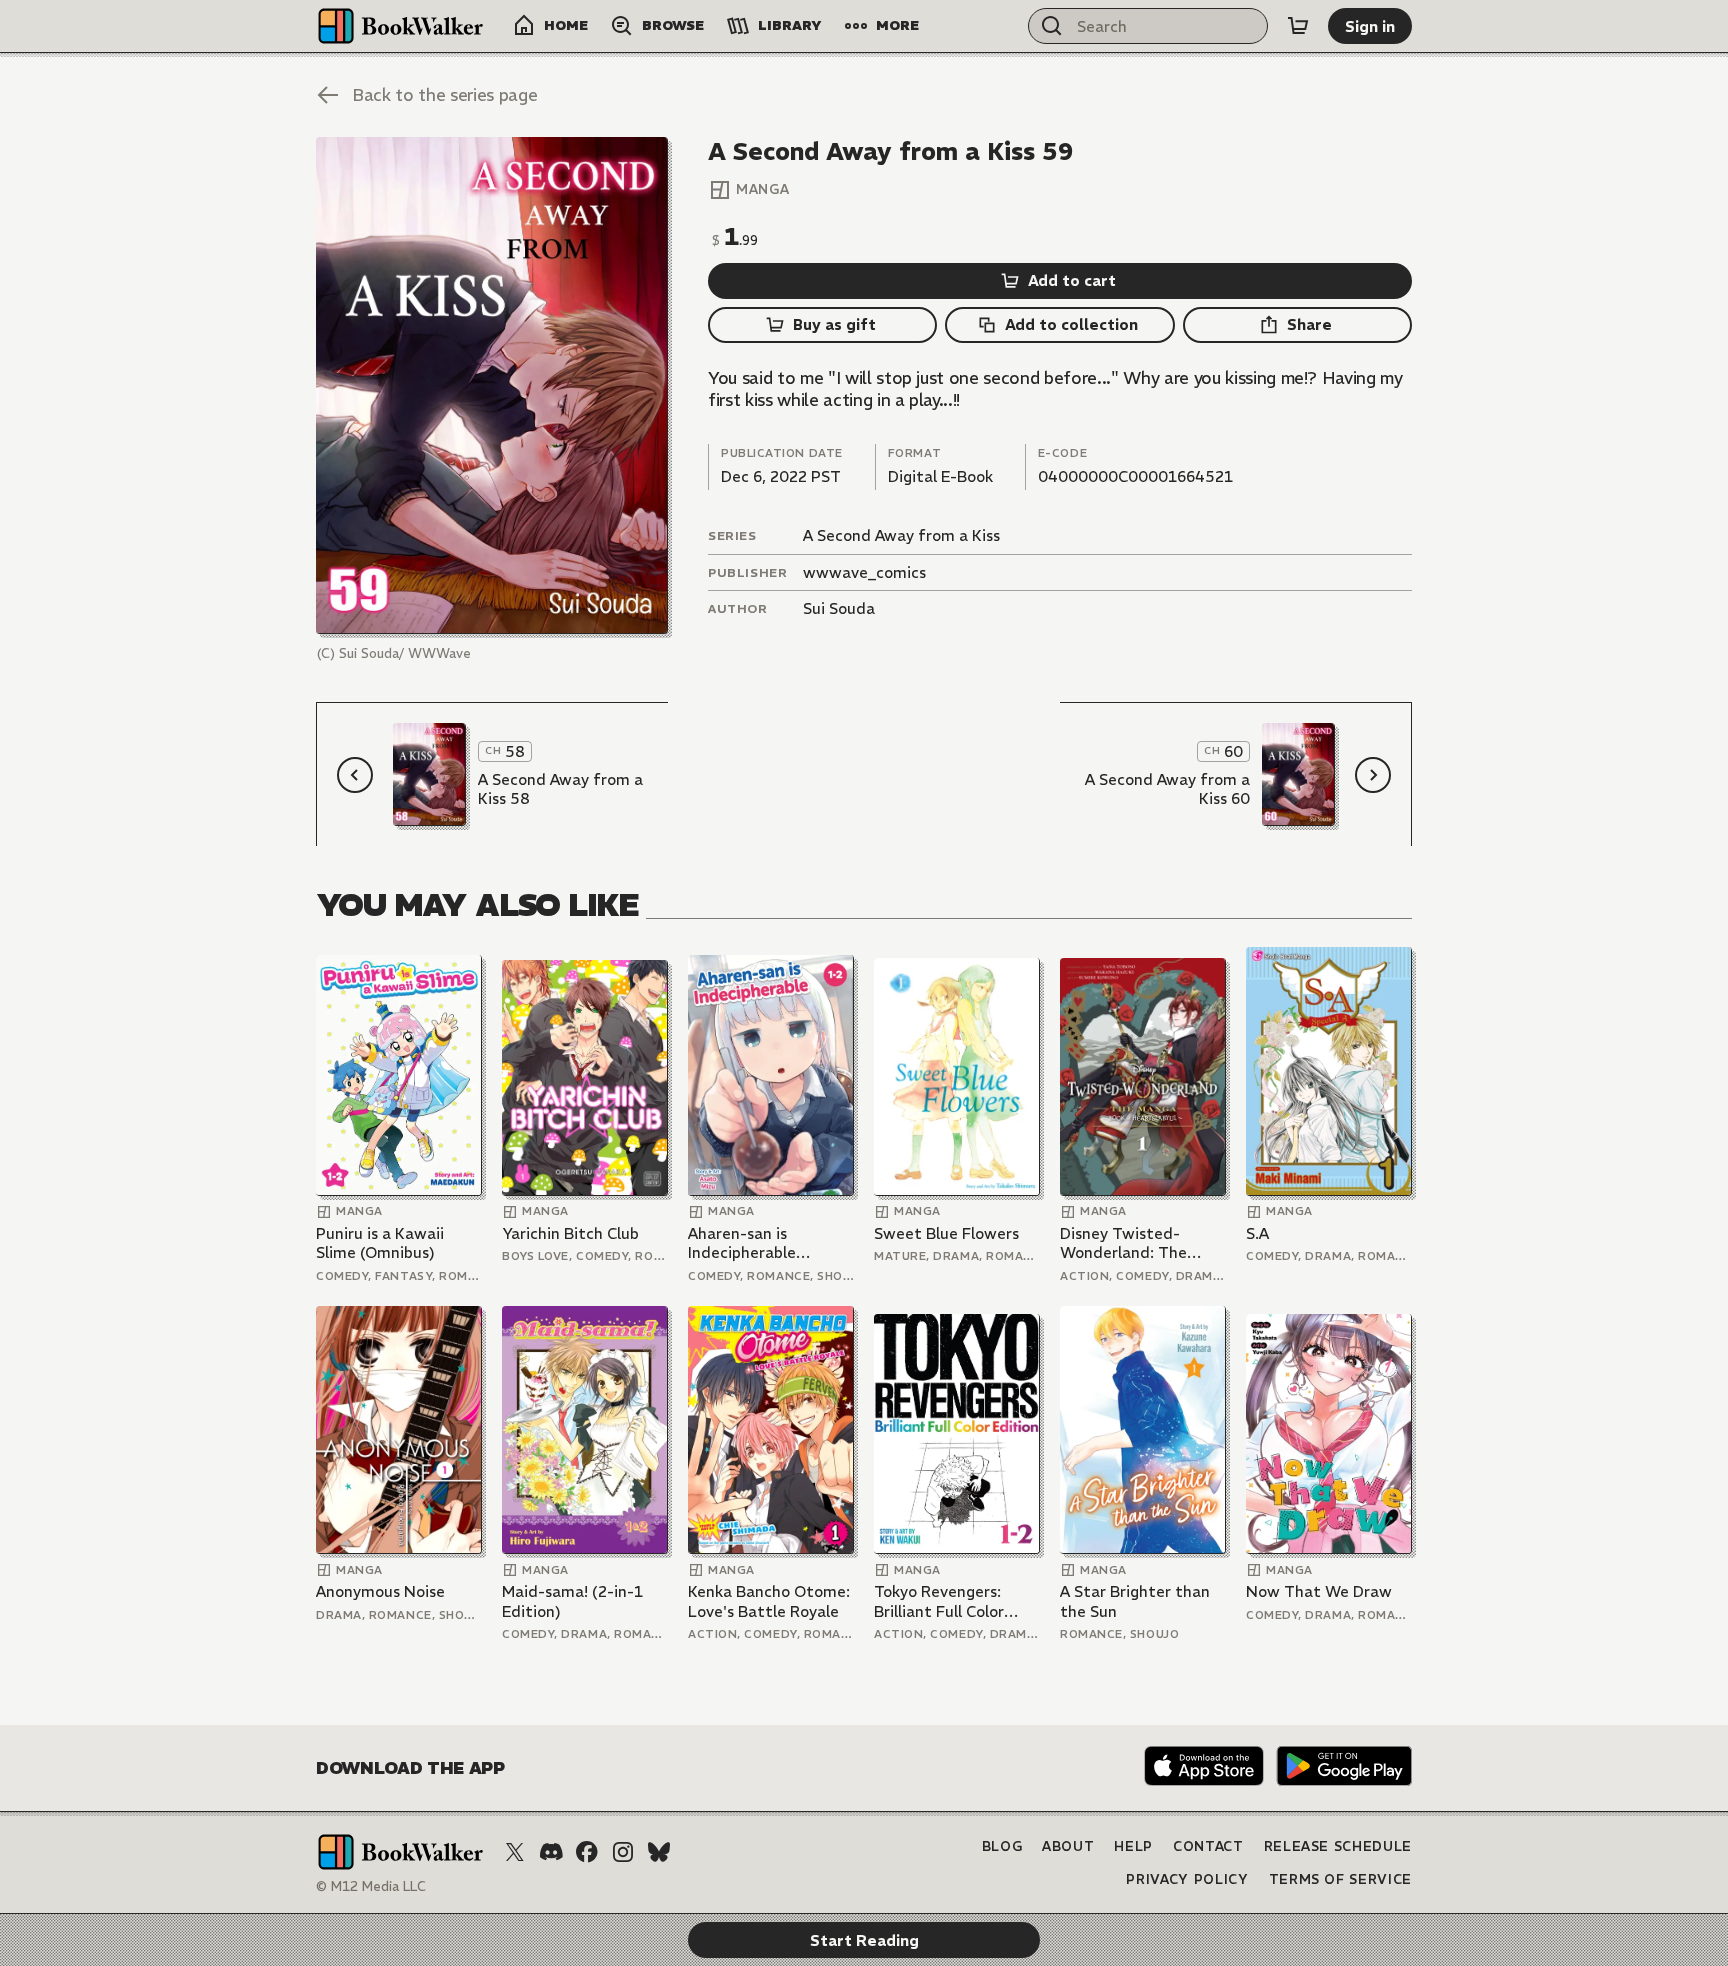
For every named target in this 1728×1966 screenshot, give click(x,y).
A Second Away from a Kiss (901, 535)
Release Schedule (1338, 1846)
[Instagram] (623, 1852)
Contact (1208, 1846)
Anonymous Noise (380, 1591)
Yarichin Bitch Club (570, 1233)
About (1068, 1846)
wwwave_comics (864, 572)
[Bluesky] (659, 1852)
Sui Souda (839, 608)
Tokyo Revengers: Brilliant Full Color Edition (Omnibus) (940, 1601)
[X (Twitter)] (515, 1852)
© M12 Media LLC (371, 1886)
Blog (1002, 1846)
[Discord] (551, 1852)
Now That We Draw (1319, 1591)
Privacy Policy (1187, 1879)
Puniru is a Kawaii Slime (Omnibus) (380, 1243)
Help (1133, 1846)
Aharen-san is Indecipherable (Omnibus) (742, 1243)
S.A (1257, 1233)
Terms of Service (1340, 1879)
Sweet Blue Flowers (946, 1233)
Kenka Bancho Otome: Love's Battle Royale (769, 1601)
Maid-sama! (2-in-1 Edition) (572, 1601)
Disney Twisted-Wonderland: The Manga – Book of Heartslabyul (1123, 1243)
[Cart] (1298, 26)
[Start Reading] (492, 385)
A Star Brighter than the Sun (1135, 1601)
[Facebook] (587, 1852)
